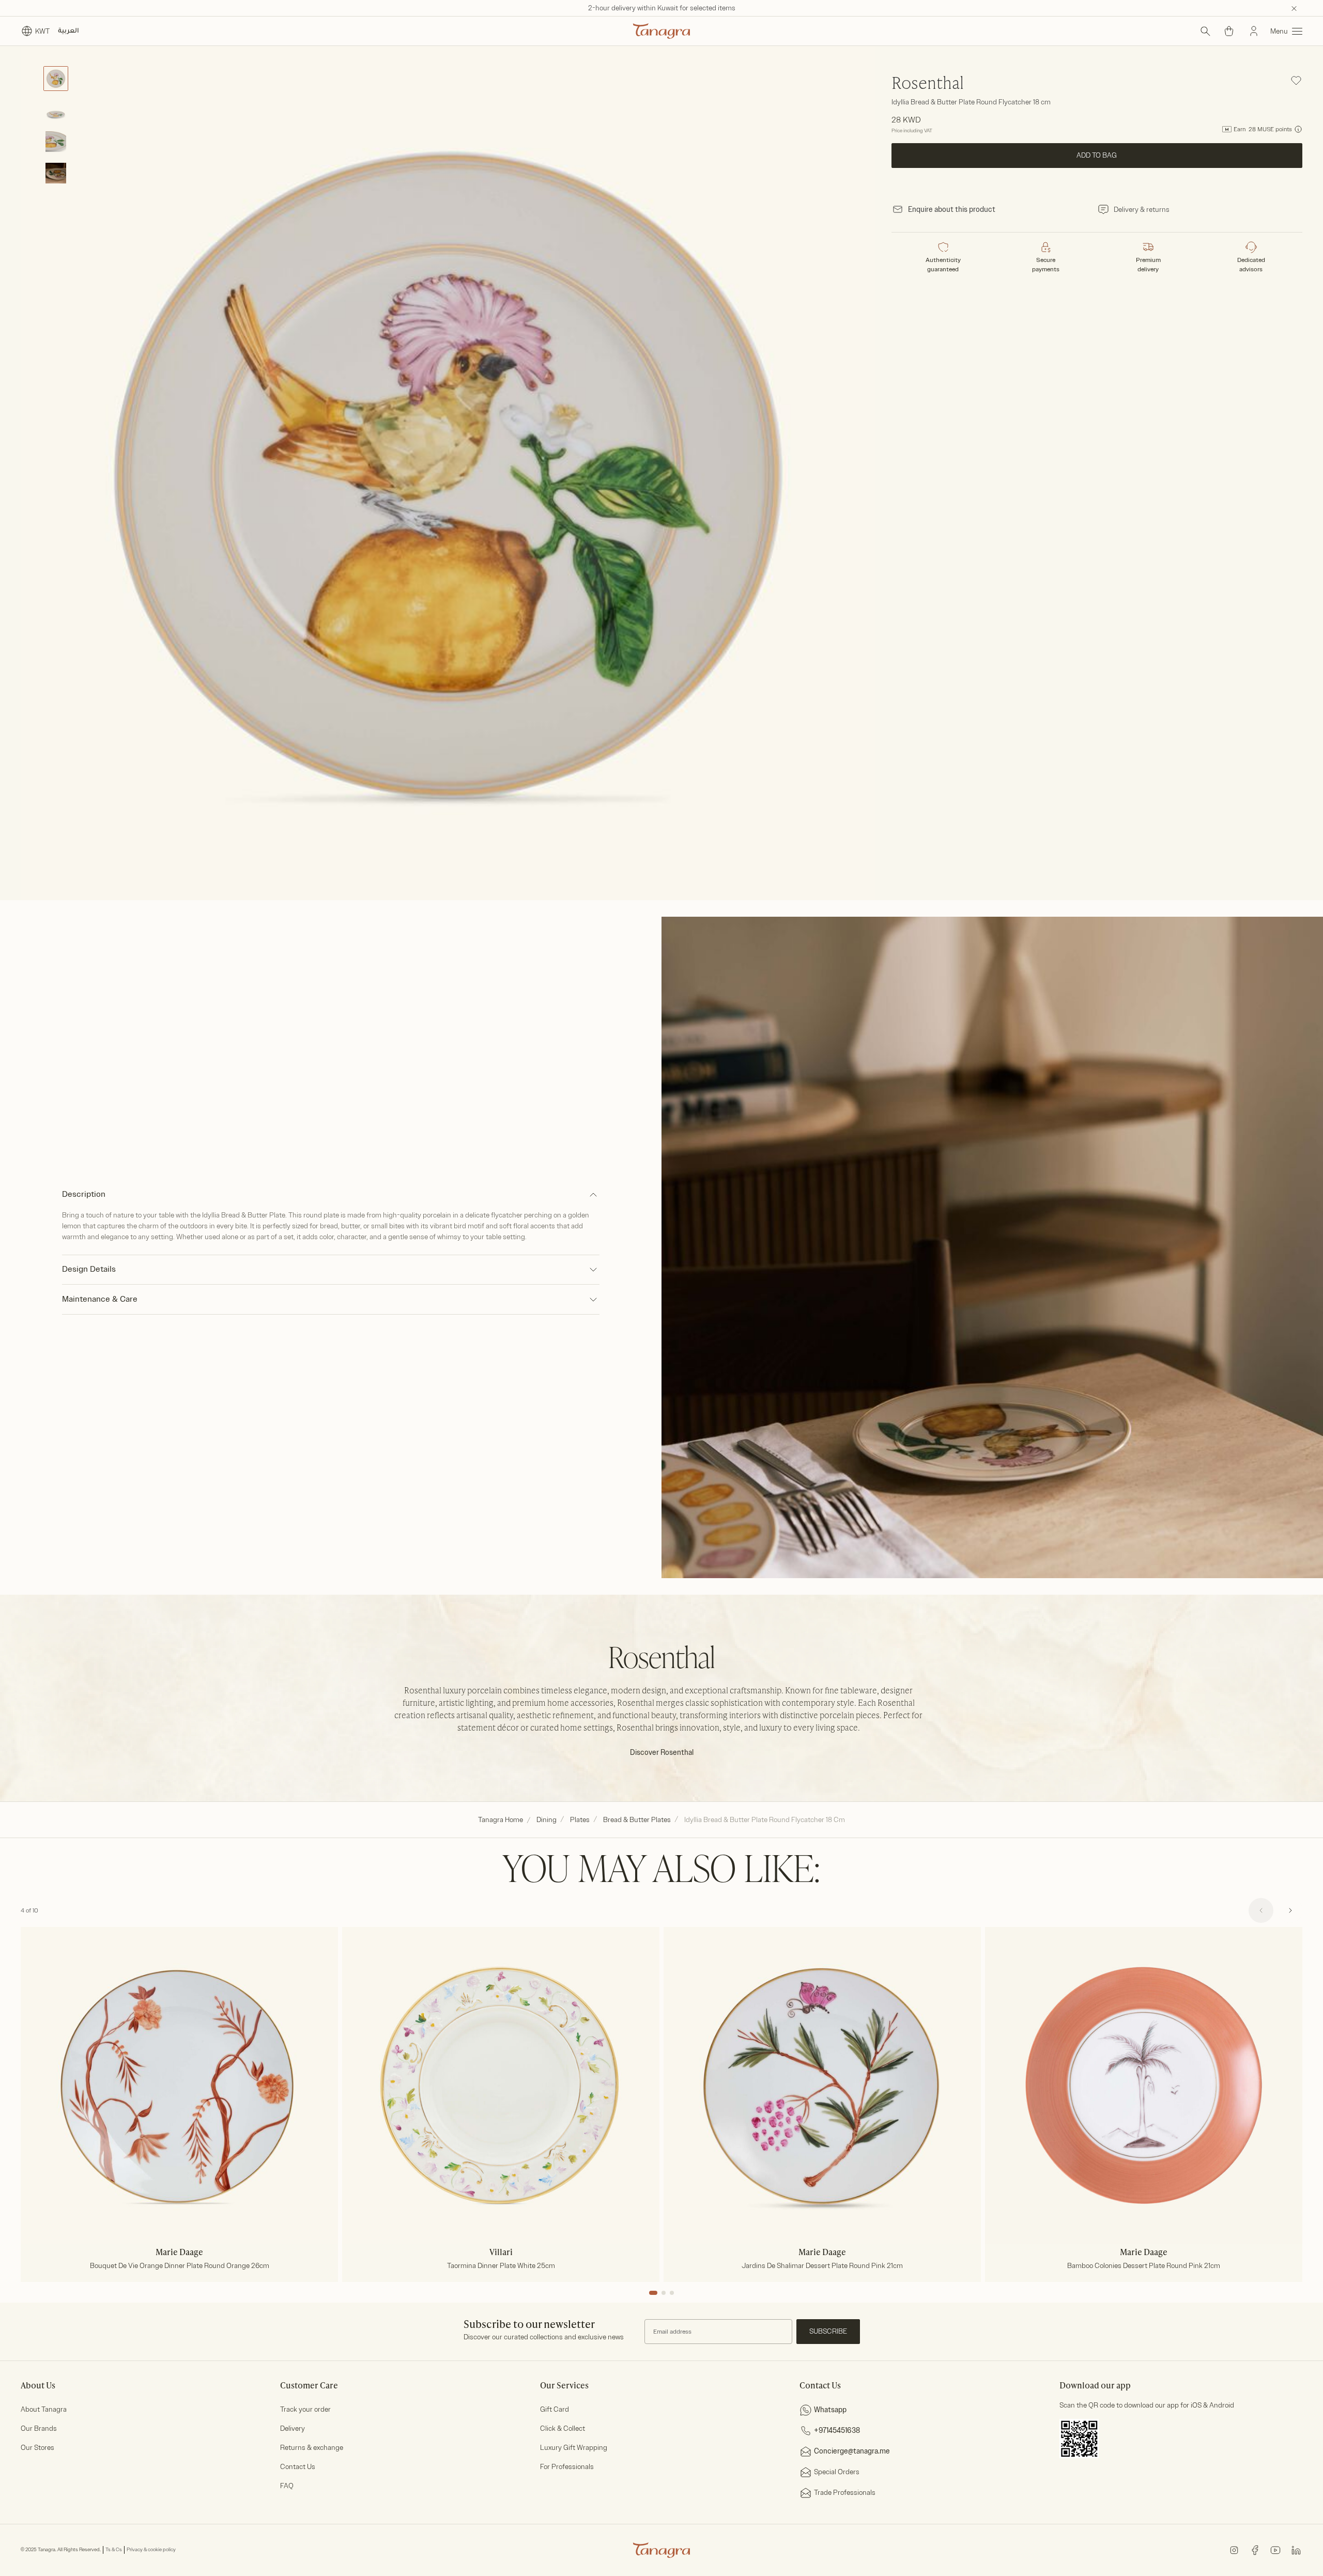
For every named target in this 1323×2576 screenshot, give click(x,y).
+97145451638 (837, 2431)
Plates (580, 1820)
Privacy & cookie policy (151, 2550)
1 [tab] (653, 2293)
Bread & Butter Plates (637, 1820)
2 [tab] (664, 2293)
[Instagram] (1234, 2549)
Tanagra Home (501, 1820)
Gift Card (555, 2409)
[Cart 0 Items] (1229, 31)
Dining (547, 1820)
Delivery (293, 2428)
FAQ (287, 2486)
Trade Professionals (845, 2493)
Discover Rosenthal (662, 1753)
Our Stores (37, 2448)
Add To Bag (1097, 155)
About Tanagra (44, 2409)
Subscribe (828, 2331)
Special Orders (837, 2472)
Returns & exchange (312, 2448)
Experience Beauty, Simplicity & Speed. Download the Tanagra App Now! (662, 8)
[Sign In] (1254, 31)
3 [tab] (672, 2293)
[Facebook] (1255, 2549)
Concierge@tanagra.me (852, 2451)
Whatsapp (830, 2410)
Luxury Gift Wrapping (574, 2448)
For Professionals (567, 2467)
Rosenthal (928, 84)
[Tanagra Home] (661, 31)
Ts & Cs (114, 2550)
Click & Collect (563, 2428)
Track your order (305, 2409)
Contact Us (298, 2467)
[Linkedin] (1296, 2549)
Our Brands (39, 2428)
